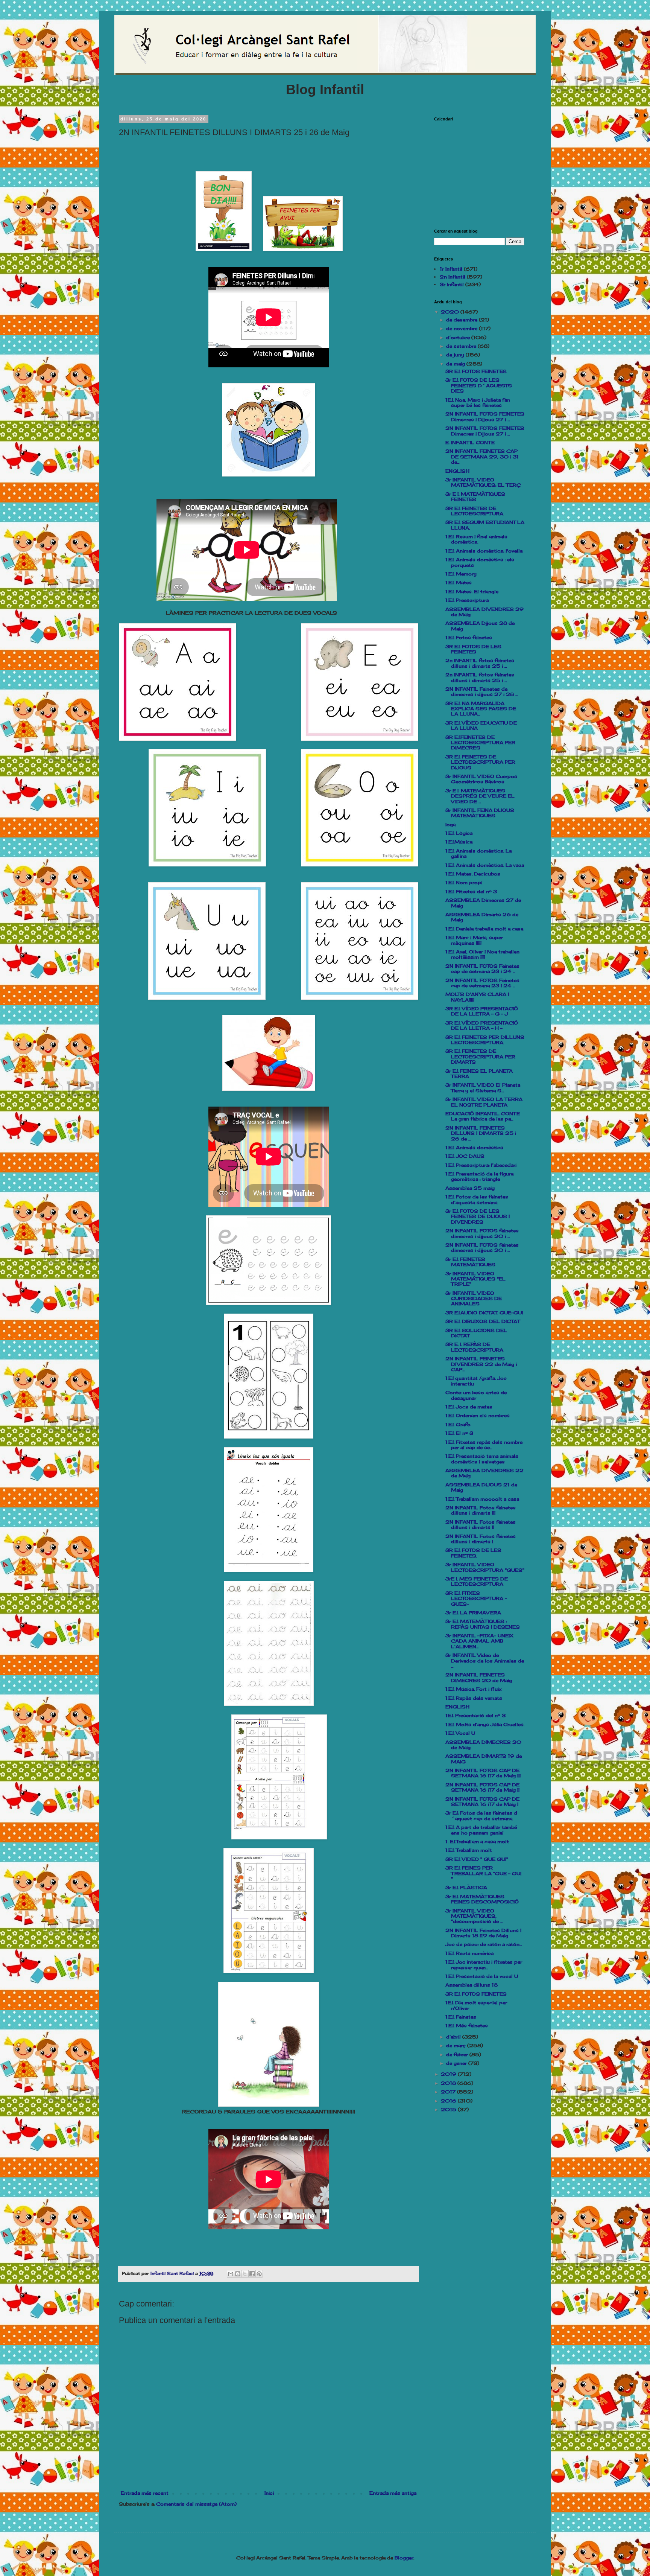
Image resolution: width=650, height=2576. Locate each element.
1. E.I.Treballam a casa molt (477, 1841)
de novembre (462, 328)
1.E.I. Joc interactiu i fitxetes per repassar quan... (484, 1965)
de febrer (458, 2055)
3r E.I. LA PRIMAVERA (473, 1613)
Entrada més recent (145, 2493)
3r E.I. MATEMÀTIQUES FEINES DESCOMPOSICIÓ (482, 1899)
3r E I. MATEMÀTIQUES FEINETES (475, 497)
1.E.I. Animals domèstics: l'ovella (484, 551)
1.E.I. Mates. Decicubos (473, 874)
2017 (449, 2092)
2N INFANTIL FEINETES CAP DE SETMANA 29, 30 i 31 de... (482, 457)
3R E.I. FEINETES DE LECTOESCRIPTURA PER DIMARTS (480, 1057)
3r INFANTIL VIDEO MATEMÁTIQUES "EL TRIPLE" (475, 1279)
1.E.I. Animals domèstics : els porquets (480, 562)
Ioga (450, 824)
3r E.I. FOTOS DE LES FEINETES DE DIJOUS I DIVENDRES (478, 1216)
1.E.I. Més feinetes (467, 2026)
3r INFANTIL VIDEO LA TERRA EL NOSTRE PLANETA (484, 1102)
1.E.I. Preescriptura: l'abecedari (481, 1165)
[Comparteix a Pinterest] (259, 2274)
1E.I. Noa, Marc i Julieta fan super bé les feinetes (478, 403)
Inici (269, 2493)
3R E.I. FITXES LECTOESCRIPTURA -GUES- (476, 1599)
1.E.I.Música (459, 842)
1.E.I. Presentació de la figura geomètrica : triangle (479, 1176)
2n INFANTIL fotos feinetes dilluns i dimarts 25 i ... (480, 663)
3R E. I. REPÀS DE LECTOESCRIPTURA (474, 1347)
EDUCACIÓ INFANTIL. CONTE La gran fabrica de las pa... (483, 1116)
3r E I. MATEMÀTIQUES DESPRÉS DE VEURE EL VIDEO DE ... (480, 796)
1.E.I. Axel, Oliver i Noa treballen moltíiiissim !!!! (482, 954)
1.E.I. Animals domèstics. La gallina (478, 853)
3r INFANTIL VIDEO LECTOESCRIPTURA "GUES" (485, 1567)
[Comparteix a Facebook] (252, 2274)
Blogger (404, 2558)
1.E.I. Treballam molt (469, 1850)
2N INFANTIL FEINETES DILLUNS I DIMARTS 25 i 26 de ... (481, 1133)
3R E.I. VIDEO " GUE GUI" (477, 1859)
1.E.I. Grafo (458, 1424)
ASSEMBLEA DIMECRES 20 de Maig (483, 1745)
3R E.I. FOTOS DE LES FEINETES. (473, 1553)
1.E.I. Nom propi (464, 882)
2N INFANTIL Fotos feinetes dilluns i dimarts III (481, 1510)
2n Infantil (453, 277)
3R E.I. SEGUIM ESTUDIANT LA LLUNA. (485, 525)
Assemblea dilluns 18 (472, 1985)
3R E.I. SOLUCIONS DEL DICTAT (476, 1333)
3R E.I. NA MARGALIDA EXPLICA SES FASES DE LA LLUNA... (481, 709)
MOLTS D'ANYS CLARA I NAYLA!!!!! (477, 997)
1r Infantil (451, 269)
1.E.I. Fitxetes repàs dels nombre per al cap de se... (484, 1445)
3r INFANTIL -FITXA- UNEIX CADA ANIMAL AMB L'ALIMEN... (479, 1641)
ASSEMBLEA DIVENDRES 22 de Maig (484, 1473)
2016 (449, 2101)
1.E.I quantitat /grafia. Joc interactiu (476, 1381)
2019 (449, 2074)
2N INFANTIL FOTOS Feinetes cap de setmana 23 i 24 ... (482, 969)
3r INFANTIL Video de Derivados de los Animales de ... (485, 1661)
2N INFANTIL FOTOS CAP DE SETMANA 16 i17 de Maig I (482, 1802)
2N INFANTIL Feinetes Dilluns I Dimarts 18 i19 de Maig (483, 1933)
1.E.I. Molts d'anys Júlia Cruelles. (485, 1724)
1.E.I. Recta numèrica (469, 1953)
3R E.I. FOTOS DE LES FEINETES (473, 649)
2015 (449, 2109)
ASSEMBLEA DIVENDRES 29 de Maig (484, 612)
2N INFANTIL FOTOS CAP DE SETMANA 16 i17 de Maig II (482, 1787)
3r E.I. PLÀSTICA (466, 1887)
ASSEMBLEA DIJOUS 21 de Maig (481, 1487)
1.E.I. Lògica (459, 833)
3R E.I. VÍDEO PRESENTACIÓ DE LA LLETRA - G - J (482, 1011)
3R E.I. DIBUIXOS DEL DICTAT (483, 1321)
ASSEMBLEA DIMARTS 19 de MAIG (484, 1759)
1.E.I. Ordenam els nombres (478, 1415)
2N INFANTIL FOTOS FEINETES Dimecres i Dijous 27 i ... (485, 416)
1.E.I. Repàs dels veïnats (474, 1698)
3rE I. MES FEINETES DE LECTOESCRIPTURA (477, 1581)
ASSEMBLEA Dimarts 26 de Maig (482, 917)
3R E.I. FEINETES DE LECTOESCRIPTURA (474, 511)
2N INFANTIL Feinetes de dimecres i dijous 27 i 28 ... (481, 692)
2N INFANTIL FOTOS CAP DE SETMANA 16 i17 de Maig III (483, 1773)
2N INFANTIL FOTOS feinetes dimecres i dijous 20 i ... (482, 1233)
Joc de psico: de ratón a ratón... (484, 1944)
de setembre (462, 346)
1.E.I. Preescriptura (467, 600)
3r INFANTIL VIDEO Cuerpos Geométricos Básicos (481, 779)
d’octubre (459, 337)
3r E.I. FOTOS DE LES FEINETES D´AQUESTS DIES (479, 385)
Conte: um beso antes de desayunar (476, 1395)
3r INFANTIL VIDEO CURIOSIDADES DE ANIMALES (474, 1299)
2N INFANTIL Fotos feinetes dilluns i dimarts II (481, 1525)
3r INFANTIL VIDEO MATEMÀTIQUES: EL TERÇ (483, 482)
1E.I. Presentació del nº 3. (476, 1715)
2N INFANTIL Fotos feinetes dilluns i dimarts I (481, 1539)
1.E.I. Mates (459, 582)
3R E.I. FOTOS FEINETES (476, 371)
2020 (451, 312)
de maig (456, 364)
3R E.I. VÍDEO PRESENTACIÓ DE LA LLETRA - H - (482, 1025)
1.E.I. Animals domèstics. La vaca (485, 865)
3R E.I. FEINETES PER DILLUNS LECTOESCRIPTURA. (485, 1040)
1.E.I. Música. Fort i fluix (473, 1689)
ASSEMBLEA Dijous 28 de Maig (480, 626)
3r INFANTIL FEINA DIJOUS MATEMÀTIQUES (480, 813)
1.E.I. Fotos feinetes (469, 637)
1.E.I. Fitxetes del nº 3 (471, 891)
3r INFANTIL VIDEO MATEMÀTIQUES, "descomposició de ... (474, 1916)
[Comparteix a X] (245, 2274)
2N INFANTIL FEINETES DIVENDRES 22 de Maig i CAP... (481, 1364)
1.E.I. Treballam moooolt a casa (482, 1499)
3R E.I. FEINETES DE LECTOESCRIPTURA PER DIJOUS (480, 762)
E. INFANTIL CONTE (470, 442)
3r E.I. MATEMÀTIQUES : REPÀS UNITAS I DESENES (483, 1624)
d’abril (454, 2037)
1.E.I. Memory (461, 574)
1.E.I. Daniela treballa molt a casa (484, 929)
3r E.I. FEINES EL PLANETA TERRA (479, 1074)
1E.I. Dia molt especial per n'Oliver (476, 2005)
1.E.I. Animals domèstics (474, 1147)
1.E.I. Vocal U (460, 1733)
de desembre (462, 320)
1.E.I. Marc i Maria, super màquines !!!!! (474, 940)
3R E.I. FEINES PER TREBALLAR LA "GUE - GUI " (483, 1873)
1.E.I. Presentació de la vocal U (482, 1976)
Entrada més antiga (393, 2493)
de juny (456, 355)
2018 (449, 2083)
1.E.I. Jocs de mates (469, 1407)
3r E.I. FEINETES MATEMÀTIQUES (470, 1262)
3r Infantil (452, 284)
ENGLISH (457, 471)
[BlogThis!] (238, 2274)
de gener (457, 2063)
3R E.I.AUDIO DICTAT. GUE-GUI (484, 1313)
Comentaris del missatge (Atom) (196, 2504)
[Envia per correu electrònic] (231, 2274)
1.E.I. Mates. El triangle (472, 591)
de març (457, 2045)
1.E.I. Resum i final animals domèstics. (476, 539)
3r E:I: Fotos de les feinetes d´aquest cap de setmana (481, 1816)
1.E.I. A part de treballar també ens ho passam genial (481, 1830)
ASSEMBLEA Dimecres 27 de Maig (483, 903)
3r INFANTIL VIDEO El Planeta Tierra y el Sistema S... (483, 1088)
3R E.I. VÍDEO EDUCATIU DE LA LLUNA (481, 725)
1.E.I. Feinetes (461, 2017)
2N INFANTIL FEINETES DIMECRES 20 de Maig (479, 1677)
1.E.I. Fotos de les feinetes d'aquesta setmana (477, 1199)
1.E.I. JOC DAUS (465, 1156)
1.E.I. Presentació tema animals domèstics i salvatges (482, 1459)
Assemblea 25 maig (470, 1188)
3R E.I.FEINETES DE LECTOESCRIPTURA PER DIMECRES (480, 743)
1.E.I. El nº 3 (459, 1433)
